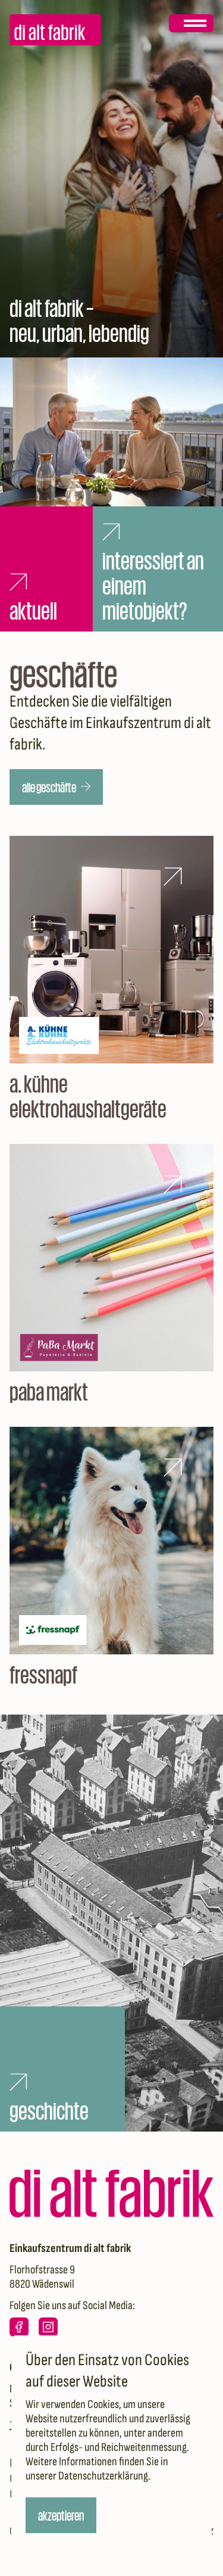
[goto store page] (111, 978)
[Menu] (191, 23)
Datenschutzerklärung (103, 2476)
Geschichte (49, 2110)
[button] (56, 787)
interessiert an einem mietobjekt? (154, 584)
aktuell (33, 609)
